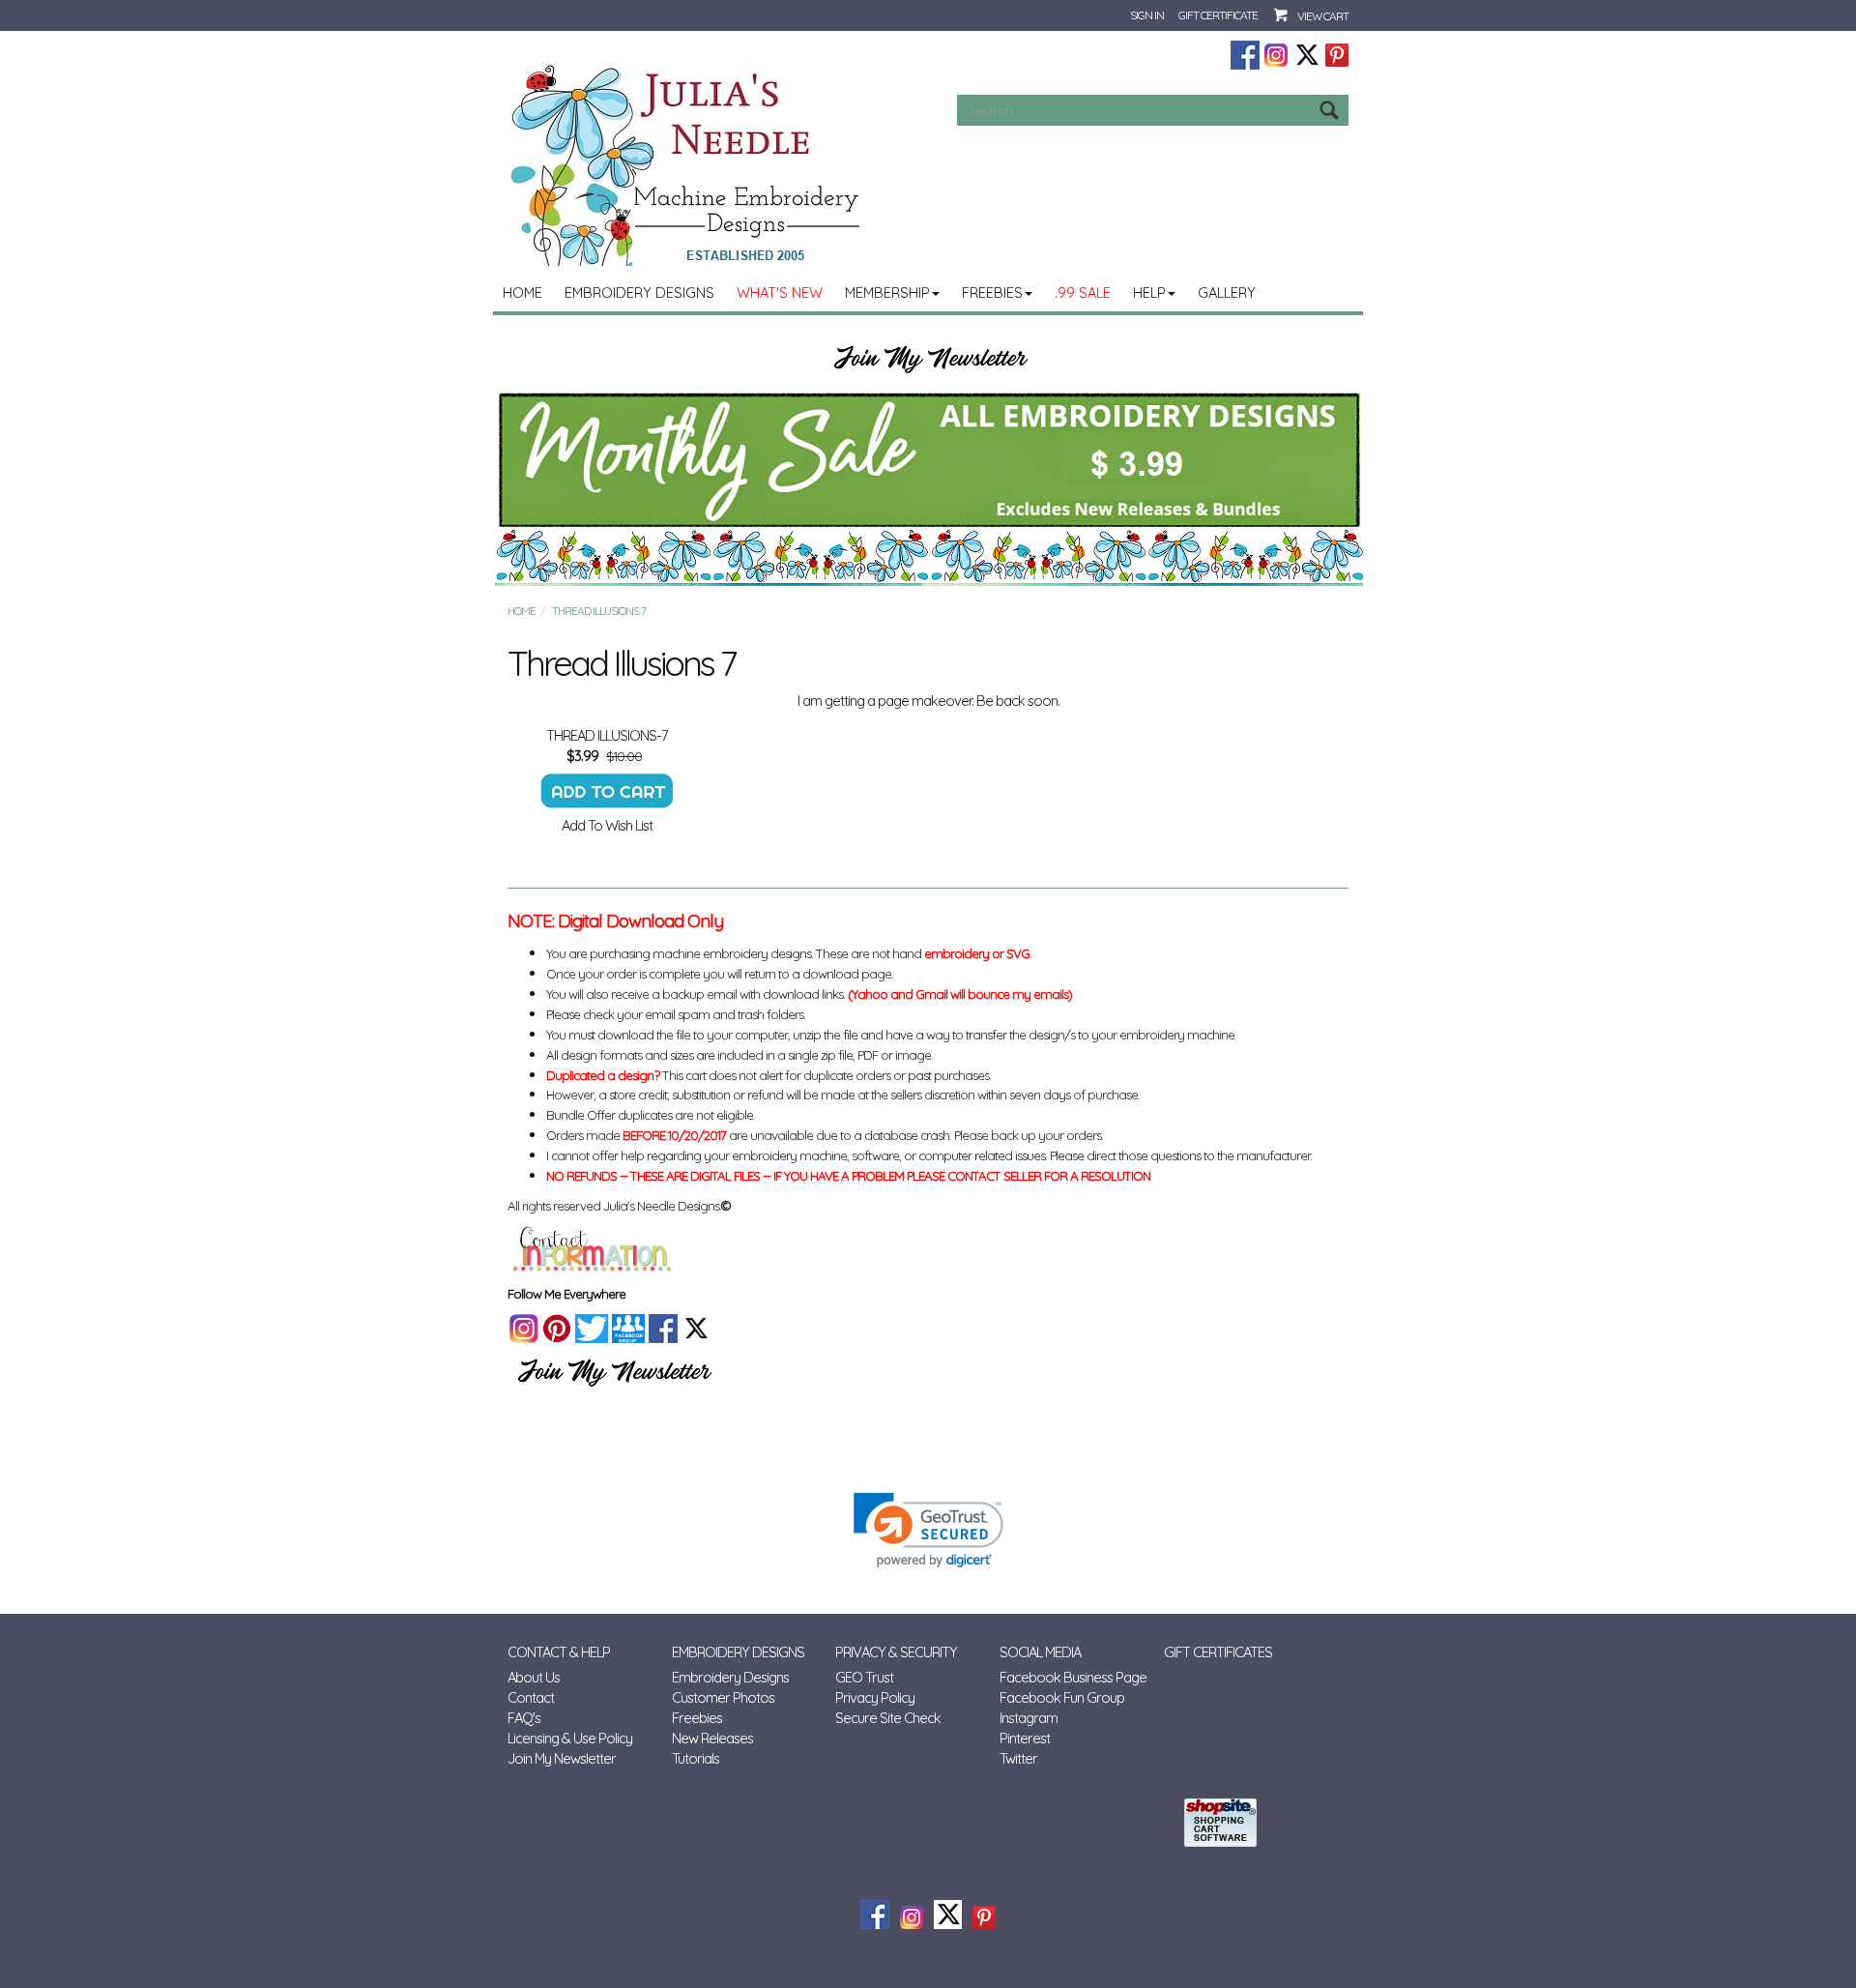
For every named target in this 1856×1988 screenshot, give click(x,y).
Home (522, 292)
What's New (780, 292)
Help (1149, 292)
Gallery (1227, 292)
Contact (531, 1697)
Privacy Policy (875, 1697)
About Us (534, 1677)
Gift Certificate (1218, 15)
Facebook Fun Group (1062, 1697)
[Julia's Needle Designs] (688, 166)
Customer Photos (723, 1697)
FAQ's (524, 1718)
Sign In (1147, 15)
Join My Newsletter (562, 1758)
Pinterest (1025, 1738)
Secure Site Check (888, 1718)
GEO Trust (864, 1677)
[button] (928, 1530)
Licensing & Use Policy (570, 1738)
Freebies (992, 292)
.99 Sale (1083, 292)
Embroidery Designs (639, 292)
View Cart (1323, 16)
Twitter (1018, 1758)
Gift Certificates (1218, 1652)
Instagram (1029, 1718)
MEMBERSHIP (887, 292)
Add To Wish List (607, 825)
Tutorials (696, 1758)
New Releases (712, 1738)
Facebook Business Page (1073, 1677)
